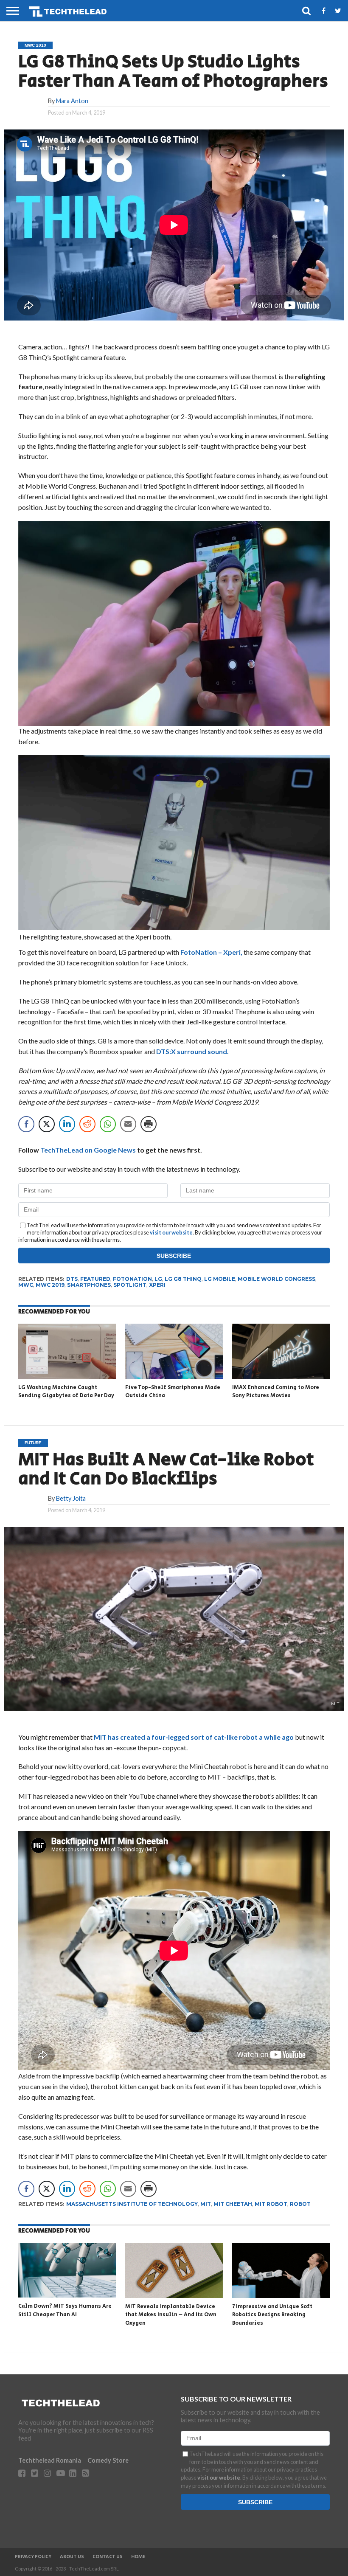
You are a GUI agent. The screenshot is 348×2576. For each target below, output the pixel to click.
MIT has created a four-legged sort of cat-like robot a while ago (194, 1737)
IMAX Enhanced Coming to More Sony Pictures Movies (276, 1392)
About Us (72, 2557)
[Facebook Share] (26, 1124)
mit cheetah (233, 2204)
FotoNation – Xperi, (212, 952)
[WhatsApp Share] (108, 1124)
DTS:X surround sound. (192, 1051)
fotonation (132, 1279)
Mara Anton (72, 101)
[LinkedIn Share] (67, 1124)
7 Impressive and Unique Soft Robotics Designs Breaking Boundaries (272, 2315)
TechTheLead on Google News (88, 1150)
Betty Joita (71, 1498)
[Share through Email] (128, 1124)
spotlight (130, 1285)
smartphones (89, 1285)
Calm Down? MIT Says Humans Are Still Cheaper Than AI (65, 2310)
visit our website (171, 1232)
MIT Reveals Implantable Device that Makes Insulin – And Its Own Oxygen (171, 2315)
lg (158, 1279)
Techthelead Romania (50, 2460)
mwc (26, 1285)
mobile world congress (276, 1279)
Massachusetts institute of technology (132, 2204)
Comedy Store (108, 2460)
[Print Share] (149, 1124)
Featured (95, 1279)
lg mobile (220, 1279)
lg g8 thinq (183, 1279)
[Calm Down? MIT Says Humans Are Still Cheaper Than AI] (67, 2295)
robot (300, 2204)
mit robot (271, 2204)
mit (206, 2204)
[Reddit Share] (87, 1124)
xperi (157, 1285)
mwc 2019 (50, 1285)
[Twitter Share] (47, 1124)
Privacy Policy (33, 2557)
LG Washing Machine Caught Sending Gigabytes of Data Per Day (66, 1392)
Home (138, 2557)
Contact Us (108, 2557)
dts (72, 1279)
